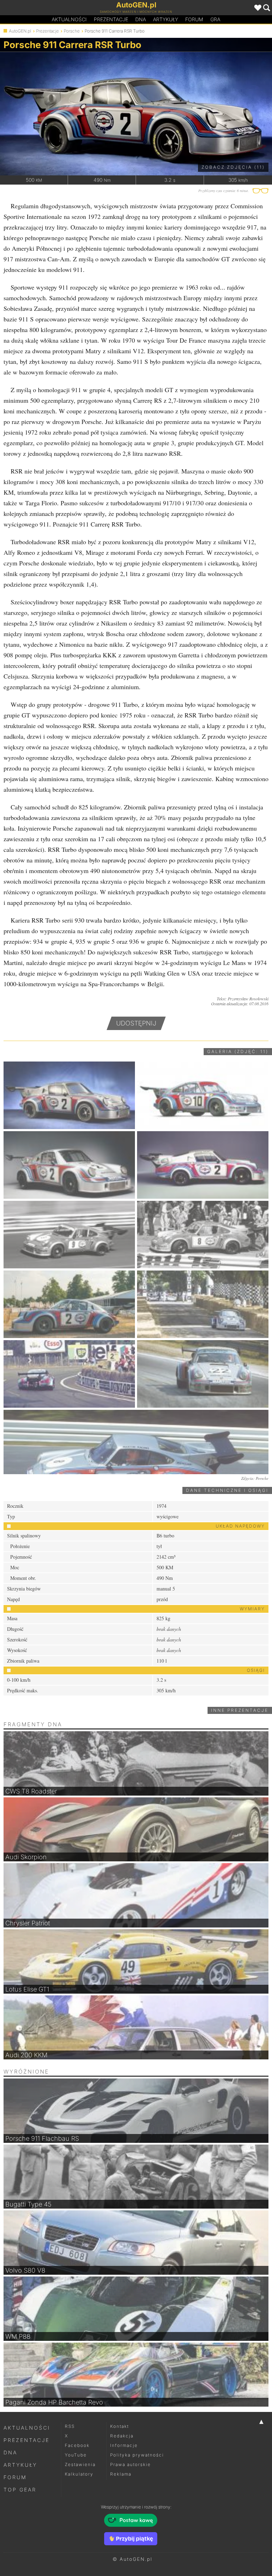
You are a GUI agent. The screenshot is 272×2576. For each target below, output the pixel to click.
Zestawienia (80, 2464)
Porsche (72, 31)
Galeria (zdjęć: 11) (238, 1051)
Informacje (124, 2445)
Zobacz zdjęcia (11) (233, 167)
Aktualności (69, 19)
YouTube (76, 2455)
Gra (215, 19)
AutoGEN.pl (20, 31)
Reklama (121, 2474)
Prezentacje (111, 19)
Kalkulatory (79, 2474)
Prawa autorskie (131, 2464)
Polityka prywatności (137, 2455)
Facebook (77, 2445)
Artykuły (166, 19)
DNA (10, 2452)
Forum (194, 19)
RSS (70, 2426)
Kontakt (120, 2426)
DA (141, 19)
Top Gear (20, 2490)
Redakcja (122, 2436)
